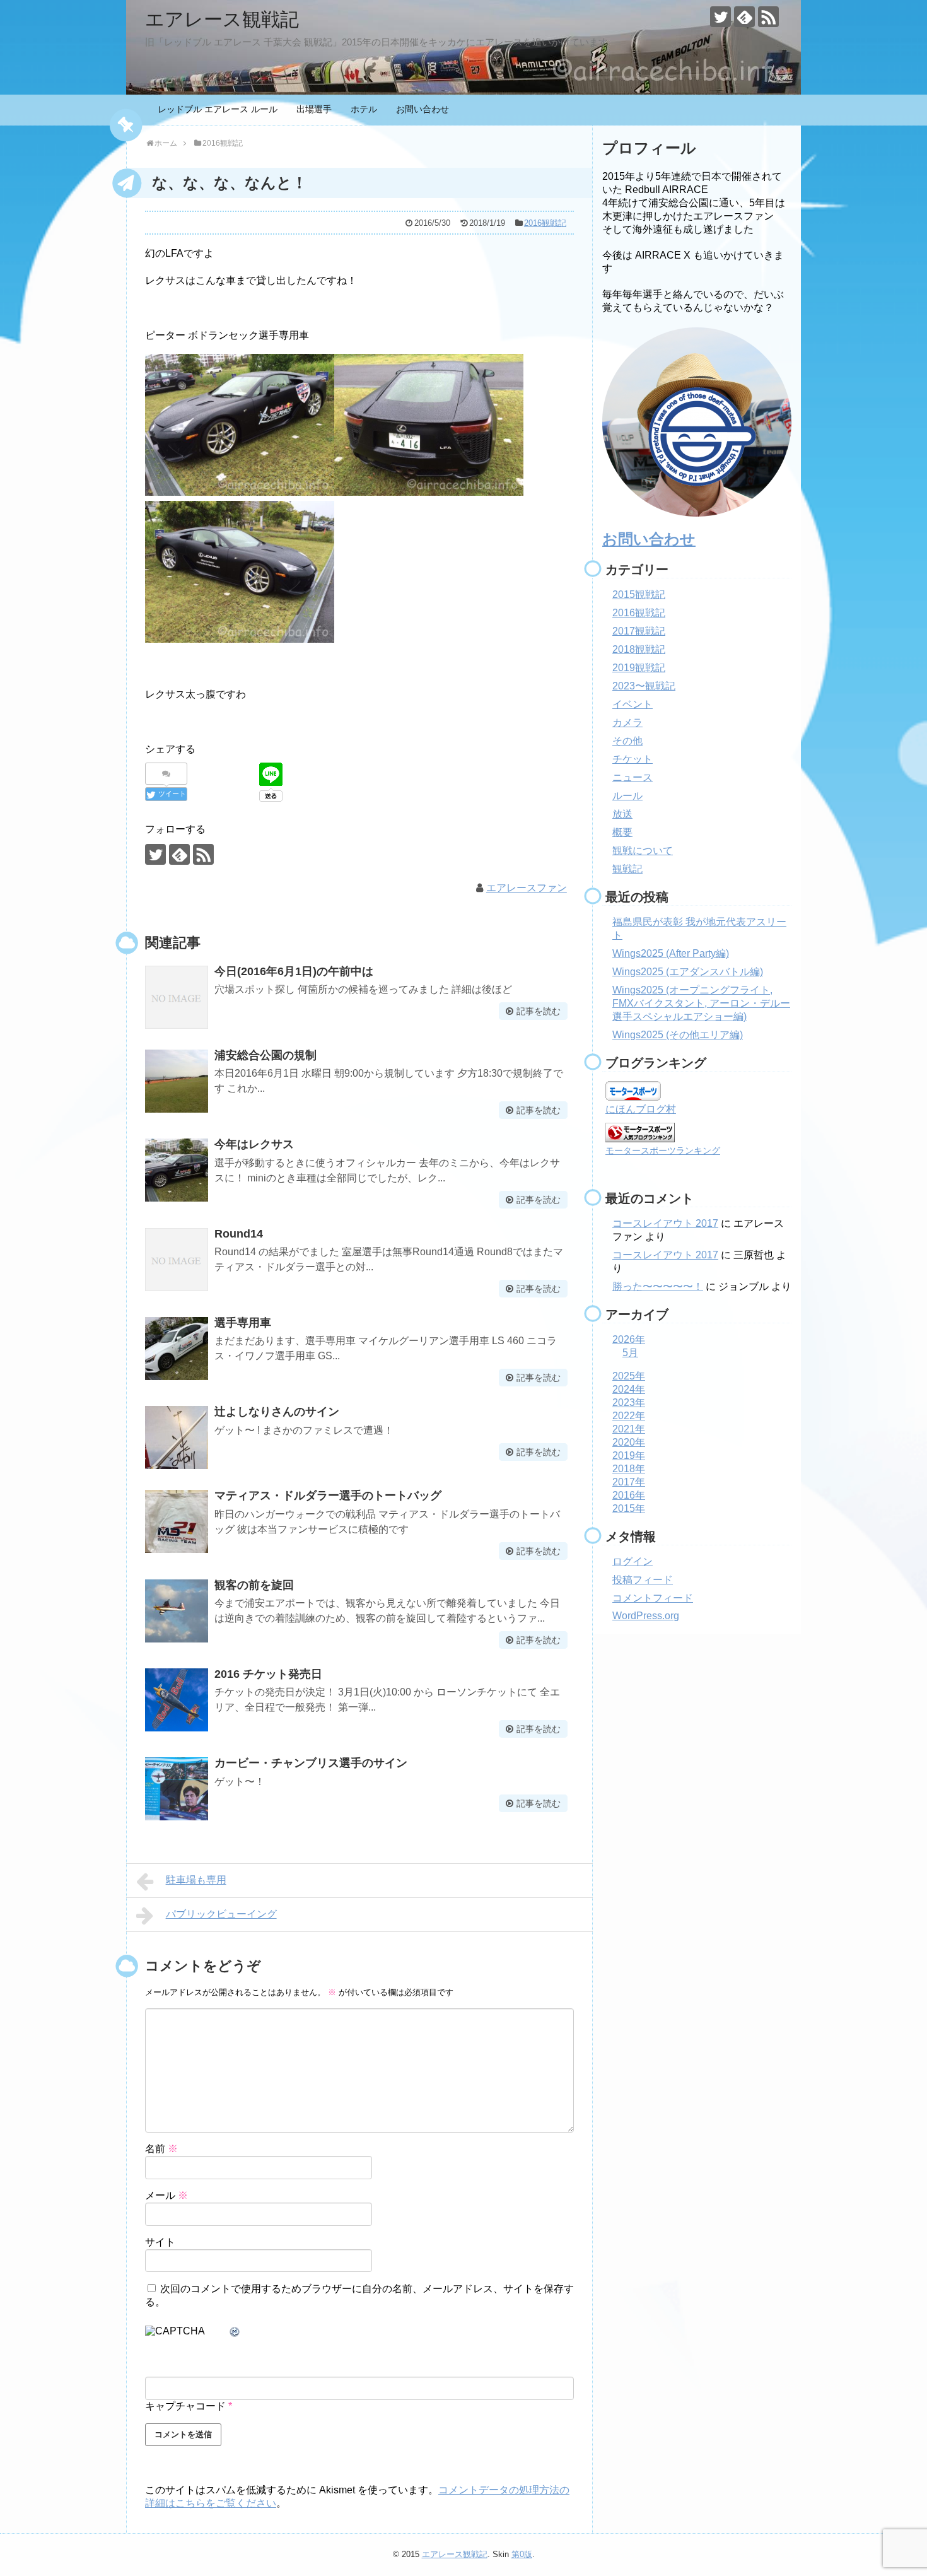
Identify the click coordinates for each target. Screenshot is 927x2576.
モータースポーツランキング (663, 1150)
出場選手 (314, 109)
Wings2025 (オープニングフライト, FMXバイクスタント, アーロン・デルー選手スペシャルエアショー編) (701, 1003)
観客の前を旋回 (254, 1585)
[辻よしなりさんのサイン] (177, 1437)
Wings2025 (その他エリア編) (678, 1035)
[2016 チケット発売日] (177, 1700)
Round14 (239, 1234)
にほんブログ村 (641, 1109)
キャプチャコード (185, 2406)
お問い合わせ (423, 109)
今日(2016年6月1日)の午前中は (294, 971)
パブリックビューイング (221, 1914)
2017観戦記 (639, 631)
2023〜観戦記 (644, 686)
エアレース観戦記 (222, 19)
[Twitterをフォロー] (720, 17)
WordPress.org (646, 1616)
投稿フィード (643, 1580)
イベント (633, 704)
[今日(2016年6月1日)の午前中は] (177, 997)
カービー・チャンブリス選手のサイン (311, 1763)
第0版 (522, 2554)
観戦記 (627, 869)
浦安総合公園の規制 (265, 1055)
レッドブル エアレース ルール (218, 109)
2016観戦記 (545, 223)
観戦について (643, 851)
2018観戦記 (639, 649)
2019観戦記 (639, 668)
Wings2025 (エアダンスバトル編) (688, 972)
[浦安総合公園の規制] (177, 1081)
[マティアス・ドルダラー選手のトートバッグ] (177, 1521)
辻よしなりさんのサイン (277, 1412)
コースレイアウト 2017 (665, 1223)
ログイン (633, 1561)
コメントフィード (653, 1598)
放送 (622, 814)
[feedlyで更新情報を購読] (744, 17)
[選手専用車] (177, 1349)
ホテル (364, 109)
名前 (161, 2149)
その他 (627, 741)
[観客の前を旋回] (177, 1611)
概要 (622, 832)
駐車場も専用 (196, 1880)
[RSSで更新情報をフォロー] (768, 17)
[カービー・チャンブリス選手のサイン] (177, 1789)
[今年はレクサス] (177, 1170)
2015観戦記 (639, 594)
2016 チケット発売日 (268, 1674)
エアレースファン (527, 888)
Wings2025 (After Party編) (671, 953)
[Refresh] (235, 2332)
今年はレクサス (254, 1144)
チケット (633, 759)
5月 (630, 1353)
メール (166, 2195)
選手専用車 (243, 1323)
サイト (160, 2242)
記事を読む (539, 1011)
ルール (627, 796)
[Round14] (177, 1260)
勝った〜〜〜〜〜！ (658, 1286)
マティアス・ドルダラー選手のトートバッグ (328, 1496)
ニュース (633, 777)
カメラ (627, 723)
